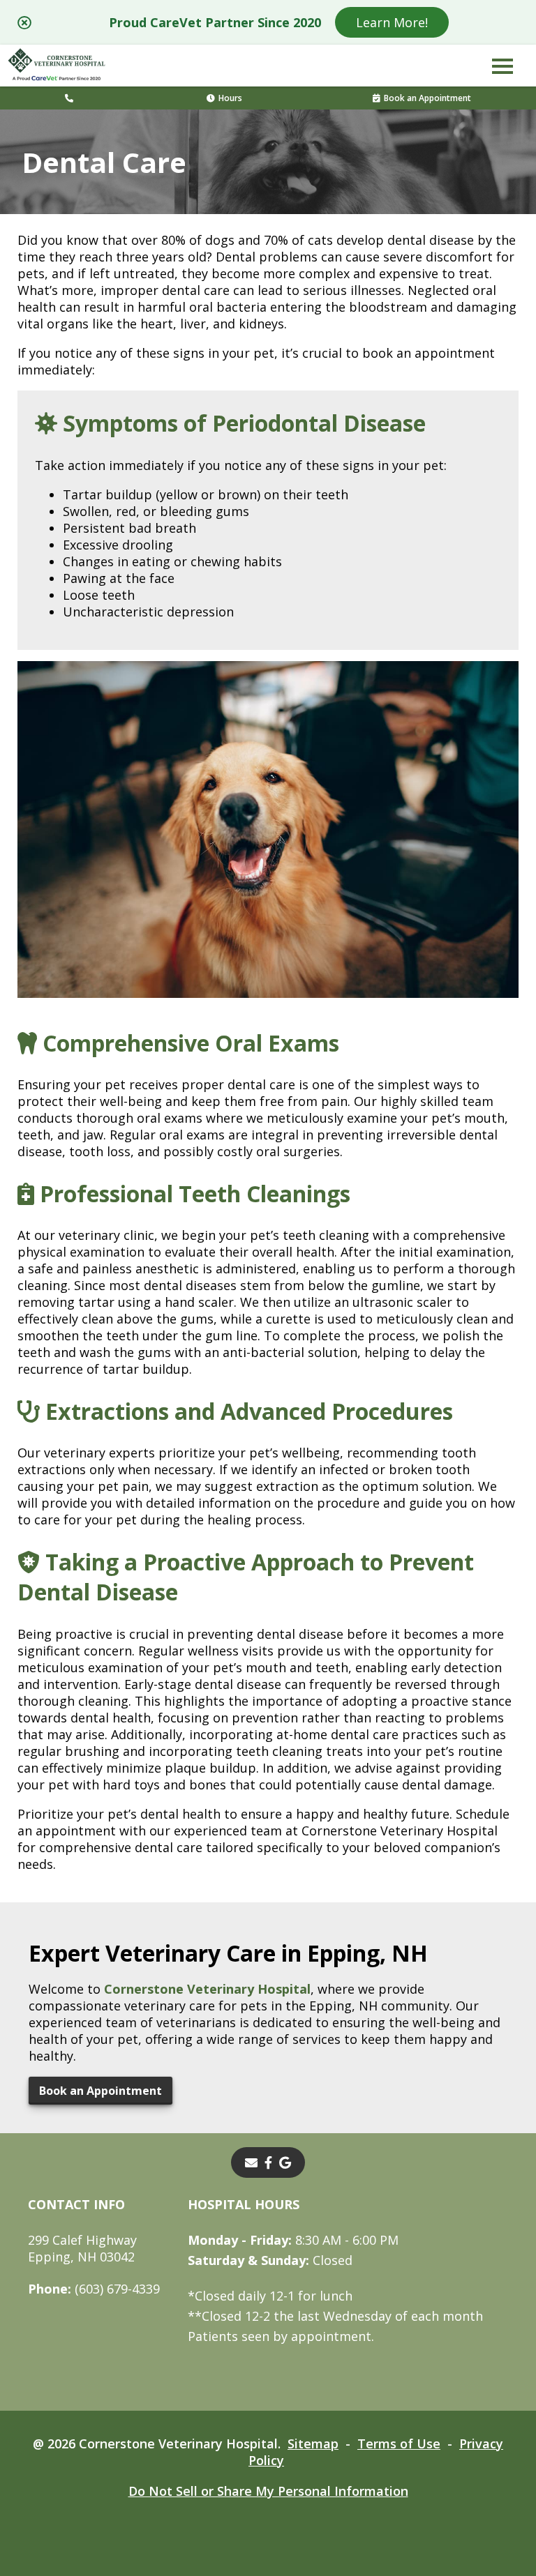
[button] (502, 66)
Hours (230, 98)
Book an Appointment (427, 98)
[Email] (251, 2162)
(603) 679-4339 (94, 2289)
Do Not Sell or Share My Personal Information (268, 2491)
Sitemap (313, 2444)
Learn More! (392, 22)
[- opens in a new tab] (268, 2162)
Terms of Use (399, 2444)
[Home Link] (57, 66)
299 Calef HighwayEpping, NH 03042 (82, 2248)
